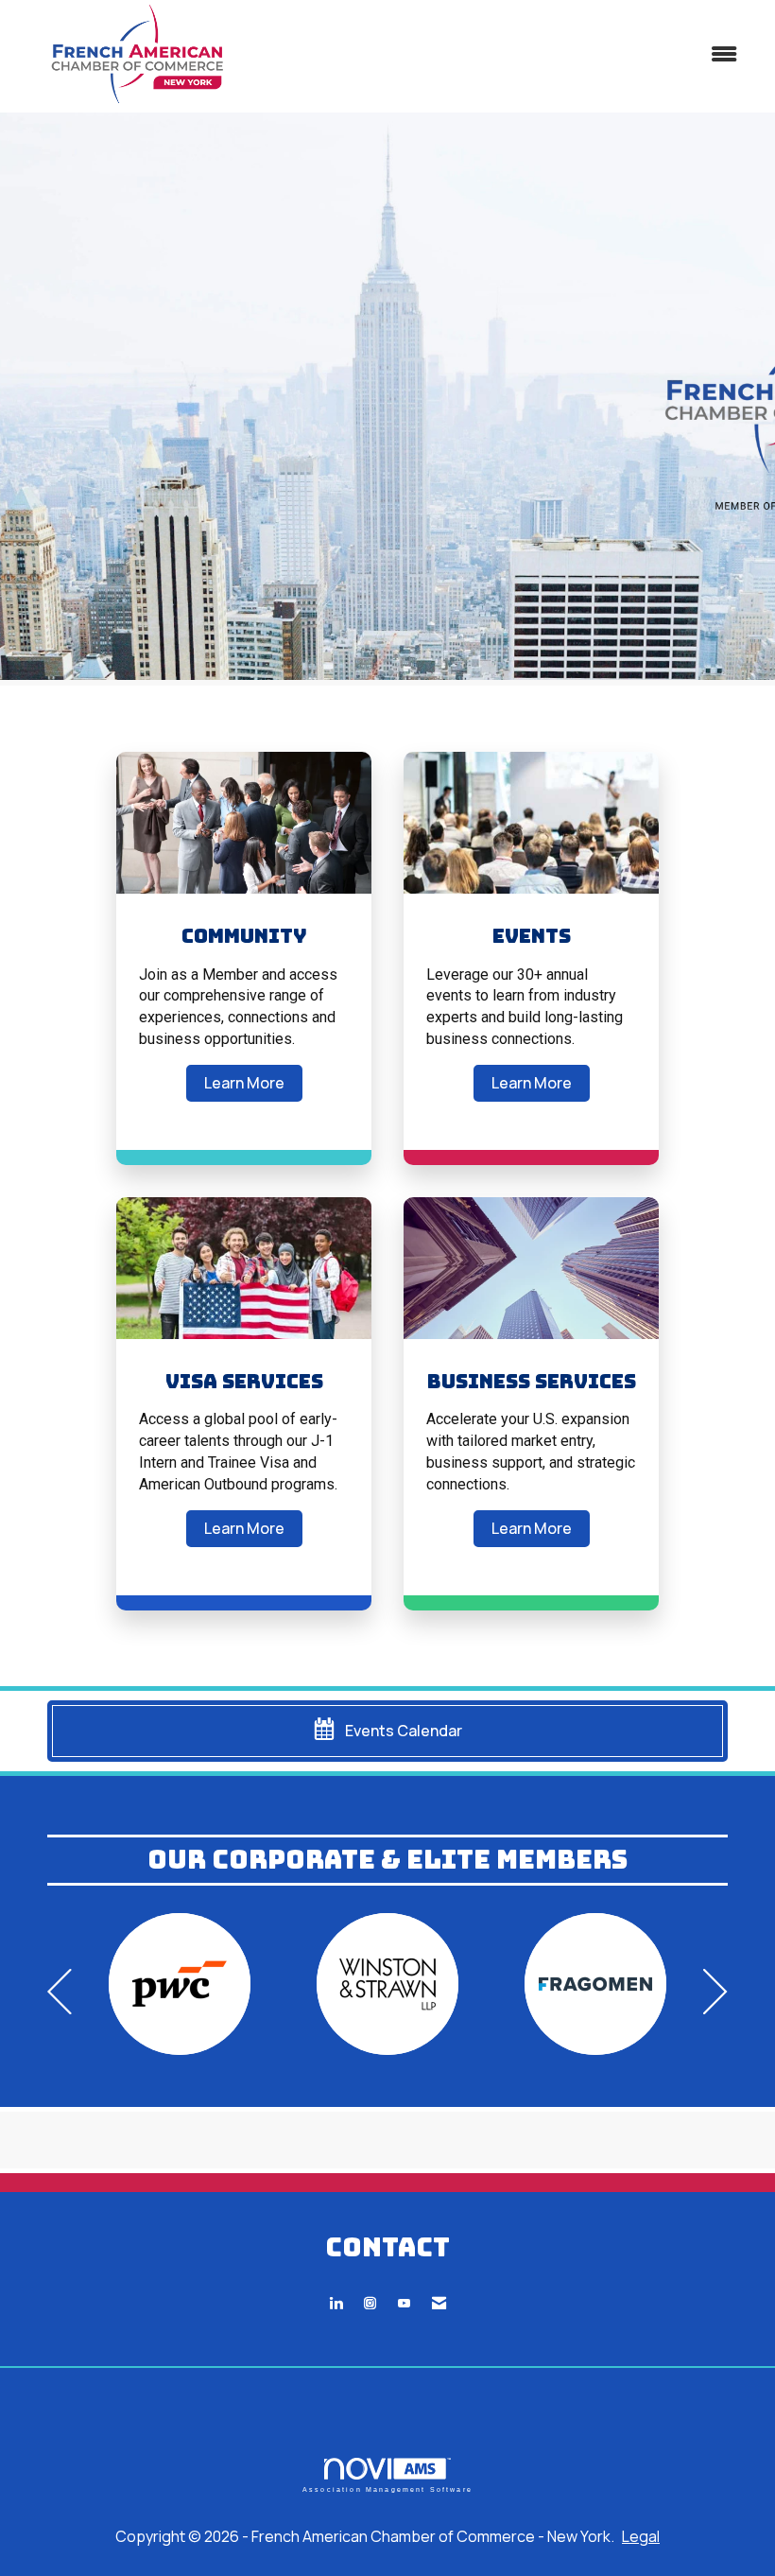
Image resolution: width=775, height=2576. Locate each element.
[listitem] (387, 399)
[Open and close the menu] (508, 54)
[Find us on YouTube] (404, 2303)
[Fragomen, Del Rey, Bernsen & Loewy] (595, 1984)
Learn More (244, 1083)
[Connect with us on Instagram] (370, 2303)
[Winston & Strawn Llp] (387, 1984)
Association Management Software (387, 2489)
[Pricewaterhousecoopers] (180, 1984)
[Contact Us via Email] (439, 2303)
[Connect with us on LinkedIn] (336, 2303)
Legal (641, 2536)
